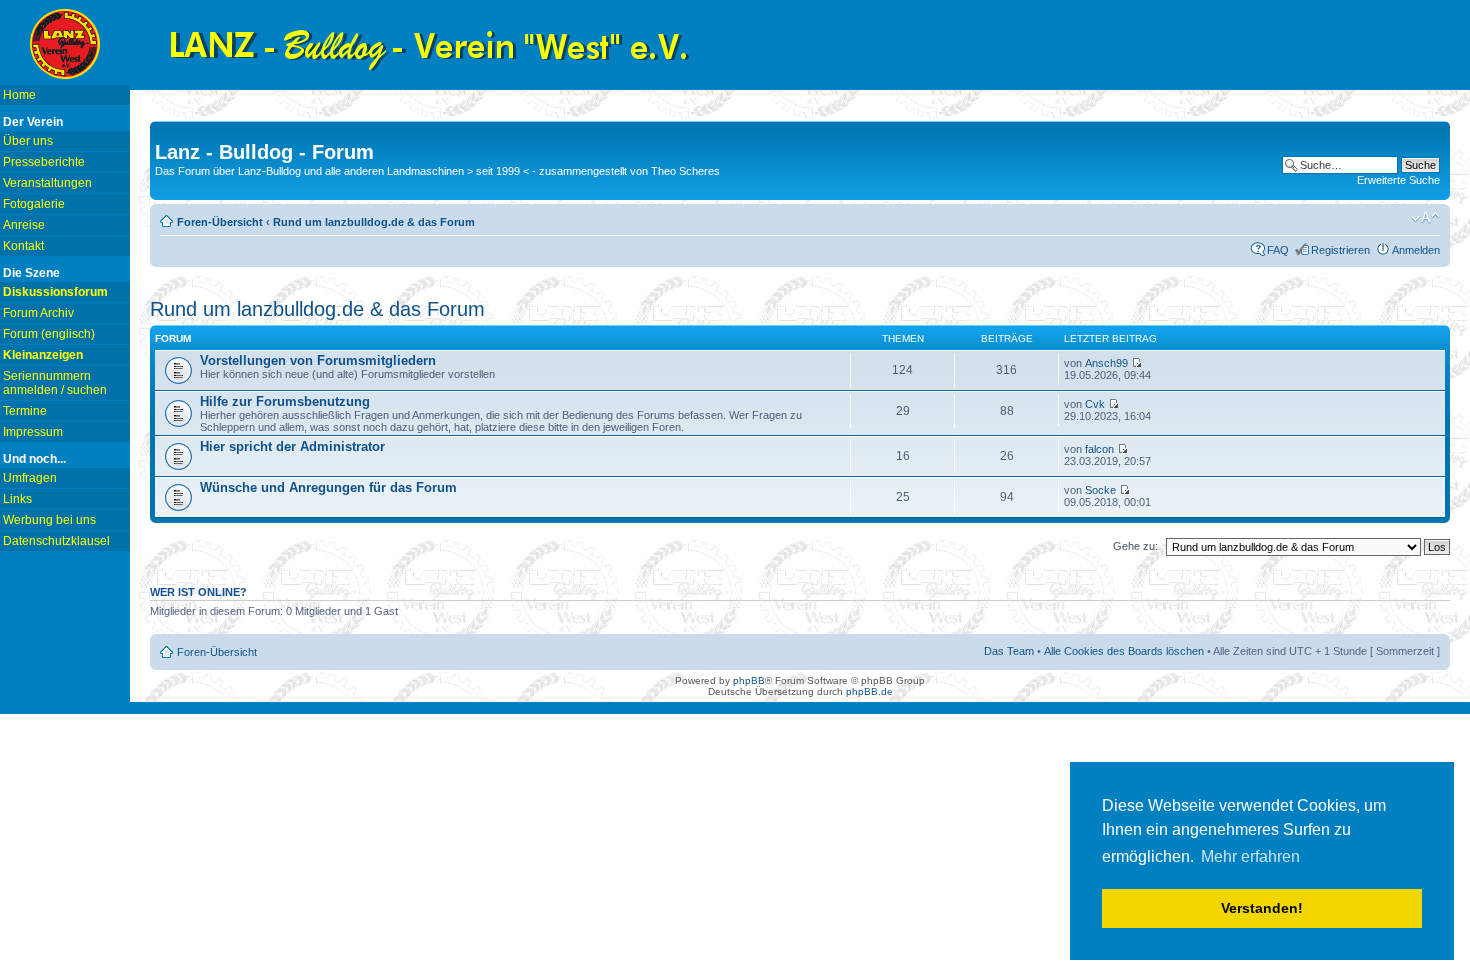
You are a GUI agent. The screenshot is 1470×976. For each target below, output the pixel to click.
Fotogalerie (34, 204)
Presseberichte (44, 162)
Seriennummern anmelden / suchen (55, 383)
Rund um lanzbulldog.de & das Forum (374, 222)
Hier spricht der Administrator (292, 446)
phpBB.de (869, 691)
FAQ (1278, 250)
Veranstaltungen (47, 183)
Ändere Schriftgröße (1425, 218)
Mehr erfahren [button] (1250, 856)
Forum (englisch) (49, 334)
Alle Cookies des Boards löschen (1124, 651)
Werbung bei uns (49, 520)
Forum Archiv (38, 313)
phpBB (749, 680)
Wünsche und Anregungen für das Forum (328, 487)
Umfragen (30, 478)
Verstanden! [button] (1262, 908)
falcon (1099, 449)
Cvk (1095, 404)
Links (17, 499)
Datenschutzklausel (56, 541)
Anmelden (1416, 250)
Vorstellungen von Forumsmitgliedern (318, 360)
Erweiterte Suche (1398, 180)
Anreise (24, 225)
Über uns (28, 141)
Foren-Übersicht (220, 222)
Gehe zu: (1135, 546)
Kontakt (23, 246)
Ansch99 (1106, 363)
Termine (25, 411)
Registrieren (1340, 250)
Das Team (1009, 651)
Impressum (33, 432)
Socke (1100, 490)
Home (19, 95)
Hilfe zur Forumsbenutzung (285, 401)
